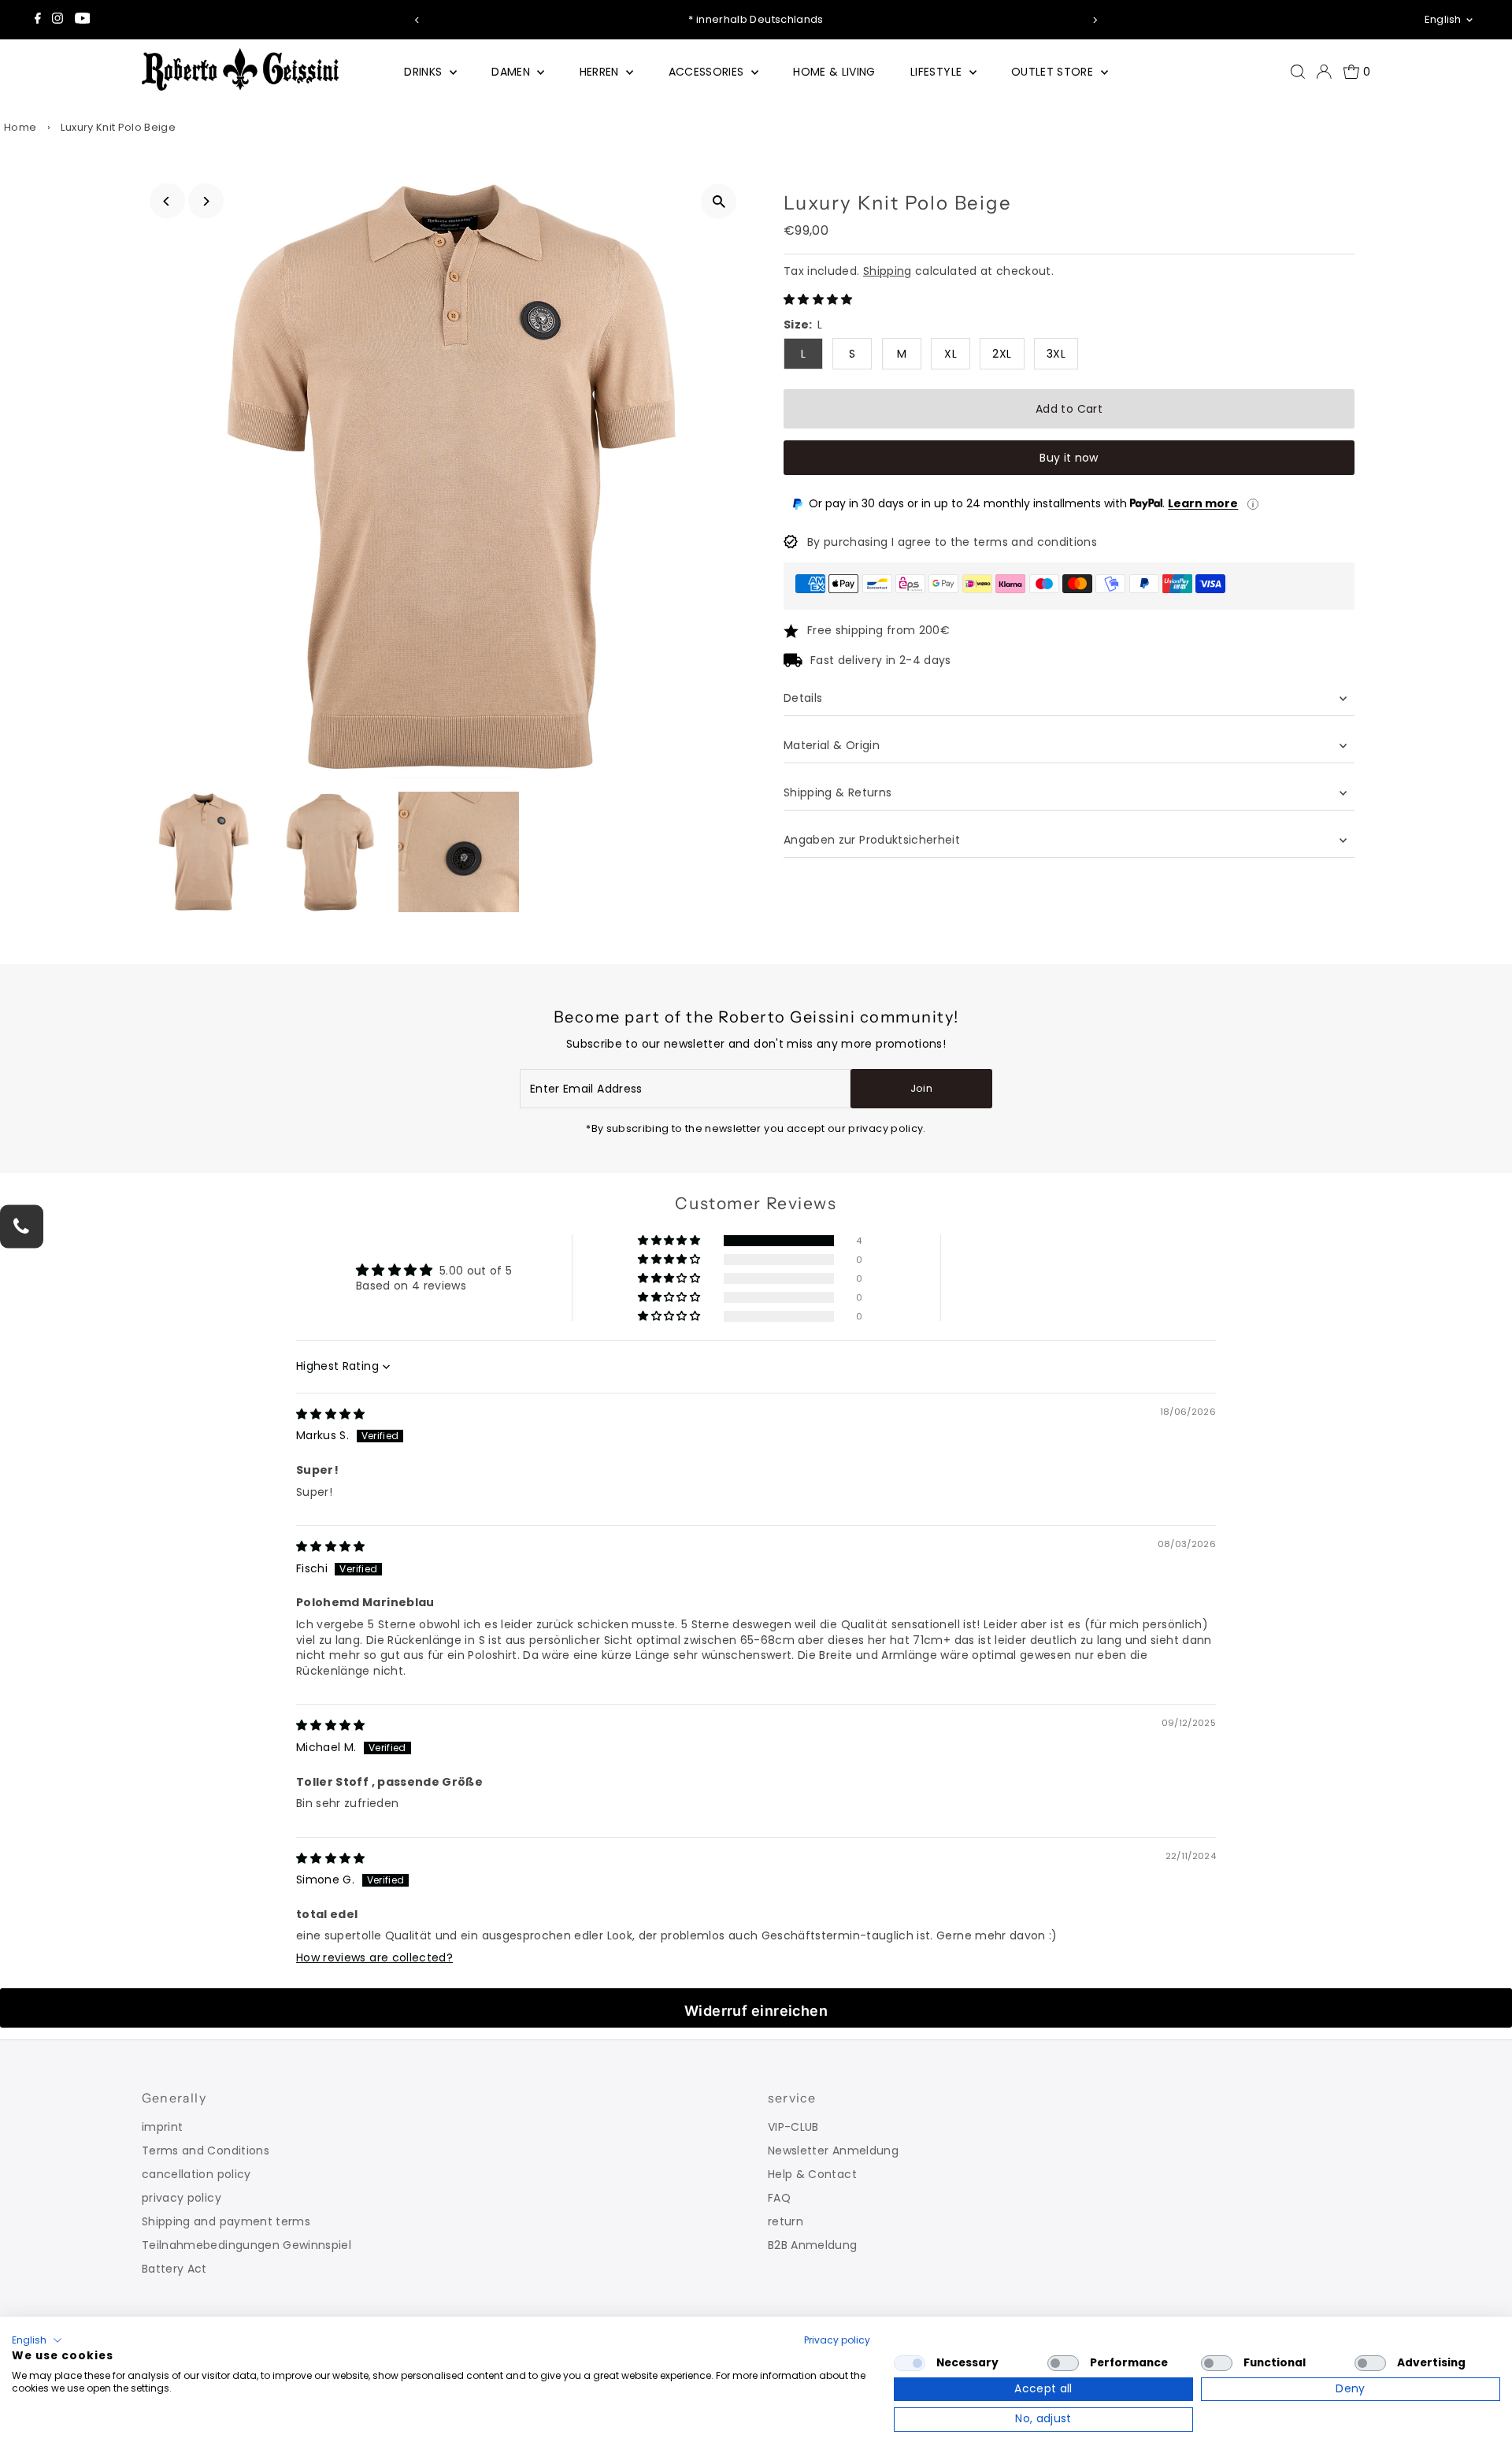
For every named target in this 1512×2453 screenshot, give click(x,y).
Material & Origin (832, 745)
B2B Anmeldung (813, 2245)
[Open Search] (1298, 72)
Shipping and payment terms (226, 2221)
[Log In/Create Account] (1324, 72)
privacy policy (182, 2198)
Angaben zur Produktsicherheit (874, 840)
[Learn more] (1253, 504)
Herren (601, 72)
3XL (1056, 354)
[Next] (1095, 20)
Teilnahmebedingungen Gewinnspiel (246, 2245)
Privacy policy (837, 2340)
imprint (162, 2127)
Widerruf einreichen (756, 2011)
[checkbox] (910, 2363)
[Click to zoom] (719, 201)
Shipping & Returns (838, 792)
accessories (708, 72)
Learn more (1203, 503)
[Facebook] (38, 20)
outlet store (1054, 72)
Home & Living (834, 72)
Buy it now (1069, 458)
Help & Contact (812, 2174)
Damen (512, 72)
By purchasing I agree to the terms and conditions (952, 542)
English (1443, 19)
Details (803, 698)
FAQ (779, 2198)
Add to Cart (1069, 409)
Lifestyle (938, 72)
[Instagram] (57, 20)
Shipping (888, 271)
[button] (818, 299)
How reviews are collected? (374, 1958)
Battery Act (174, 2269)
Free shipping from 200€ (878, 630)
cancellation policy (196, 2174)
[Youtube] (83, 20)
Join (921, 1088)
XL (951, 354)
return (786, 2221)
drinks (424, 72)
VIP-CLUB (793, 2127)
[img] (331, 1414)
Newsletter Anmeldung (833, 2151)
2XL (1002, 354)
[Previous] (417, 20)
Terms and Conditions (206, 2151)
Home (20, 127)
